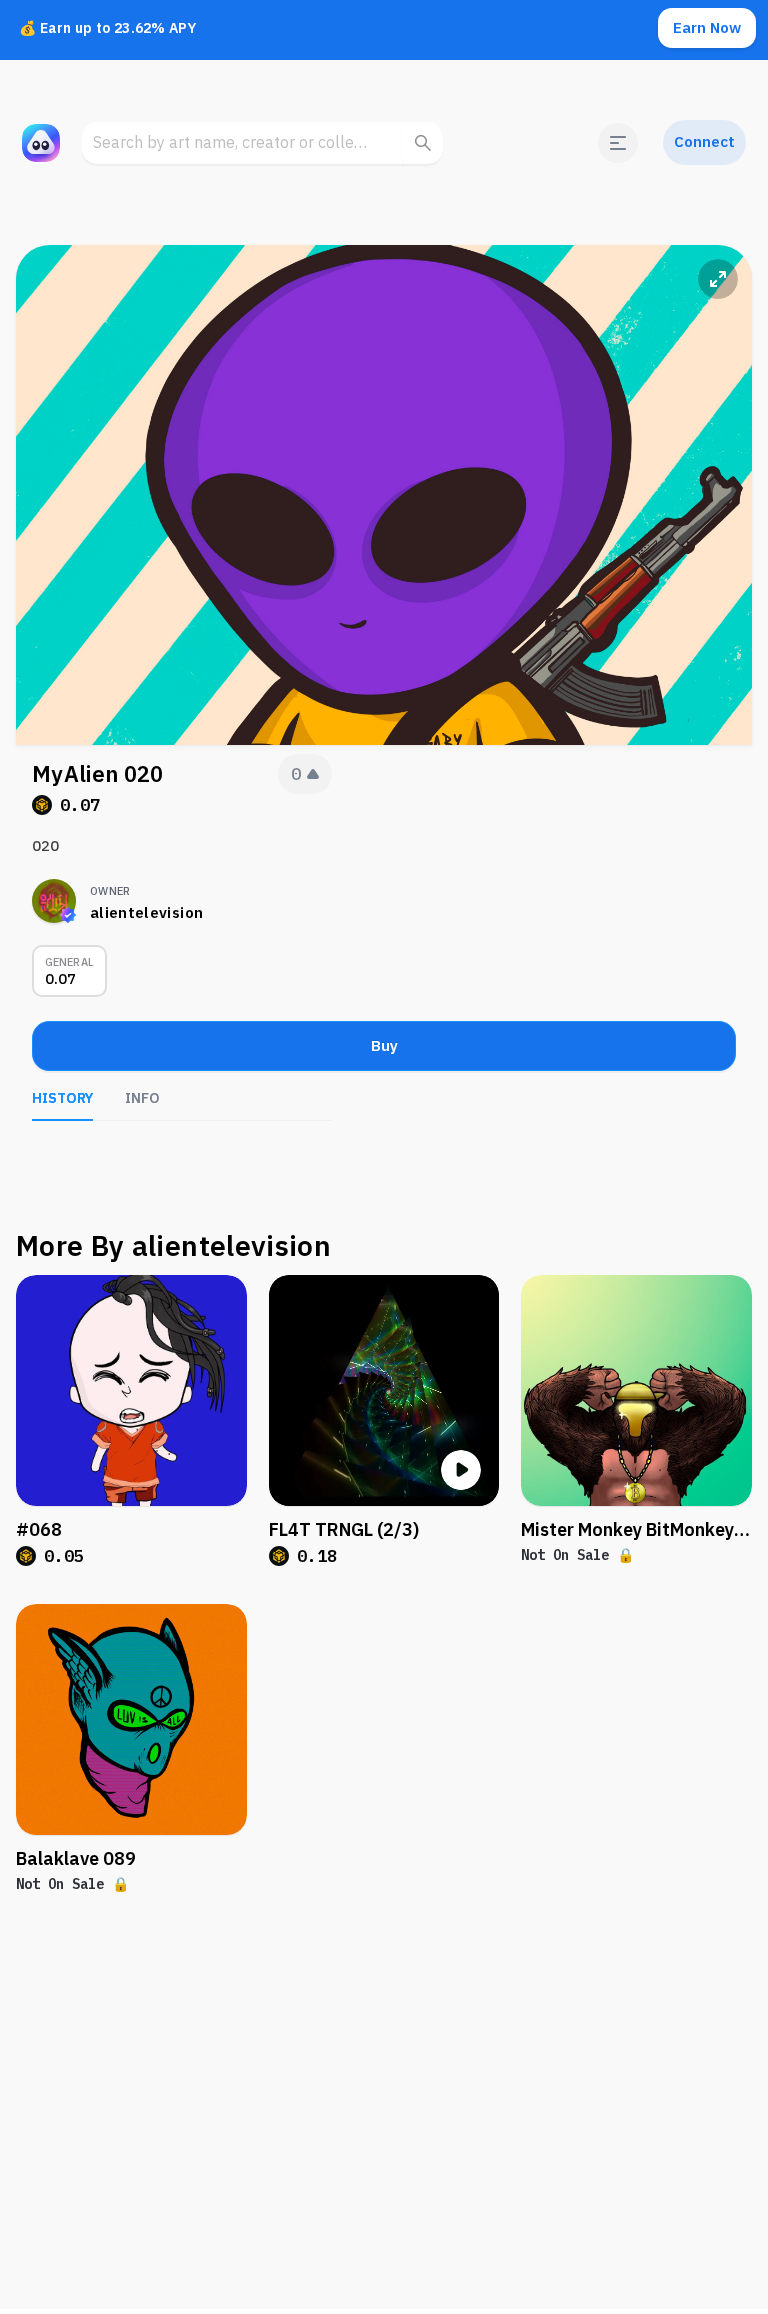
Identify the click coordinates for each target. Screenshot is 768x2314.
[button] (618, 143)
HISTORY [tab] (62, 1098)
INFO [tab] (142, 1098)
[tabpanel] (182, 1151)
